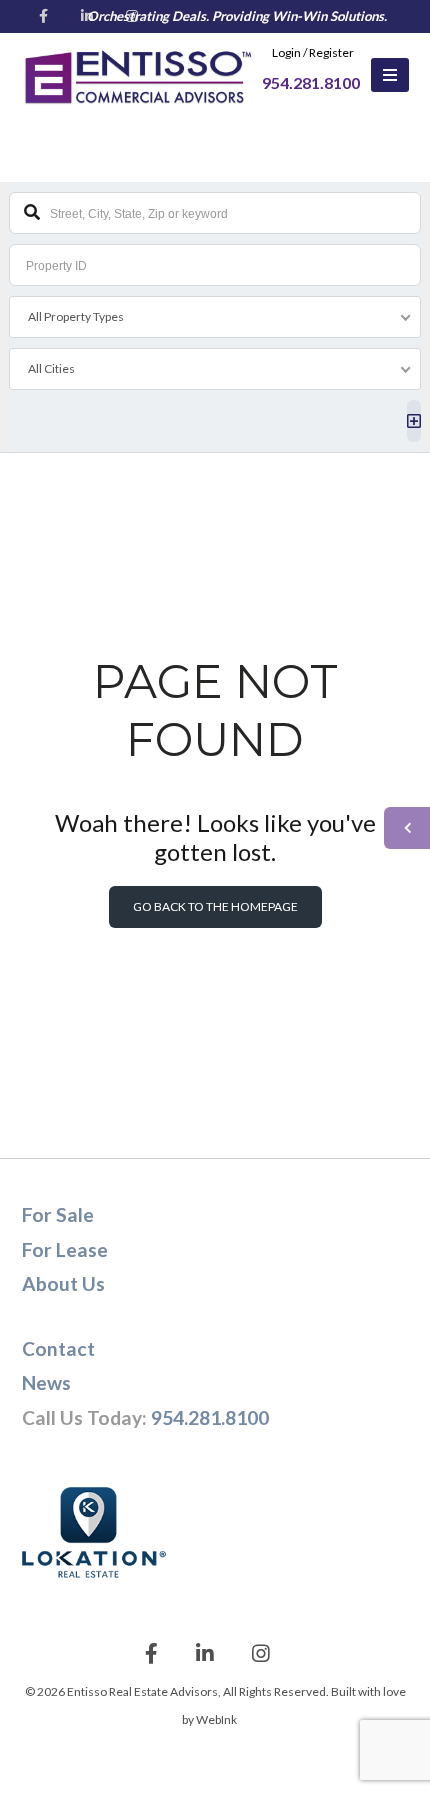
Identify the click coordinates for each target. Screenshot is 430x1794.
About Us (63, 1283)
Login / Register (313, 52)
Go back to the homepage (215, 906)
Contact (58, 1348)
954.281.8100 (210, 1417)
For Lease (65, 1249)
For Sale (58, 1214)
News (46, 1382)
